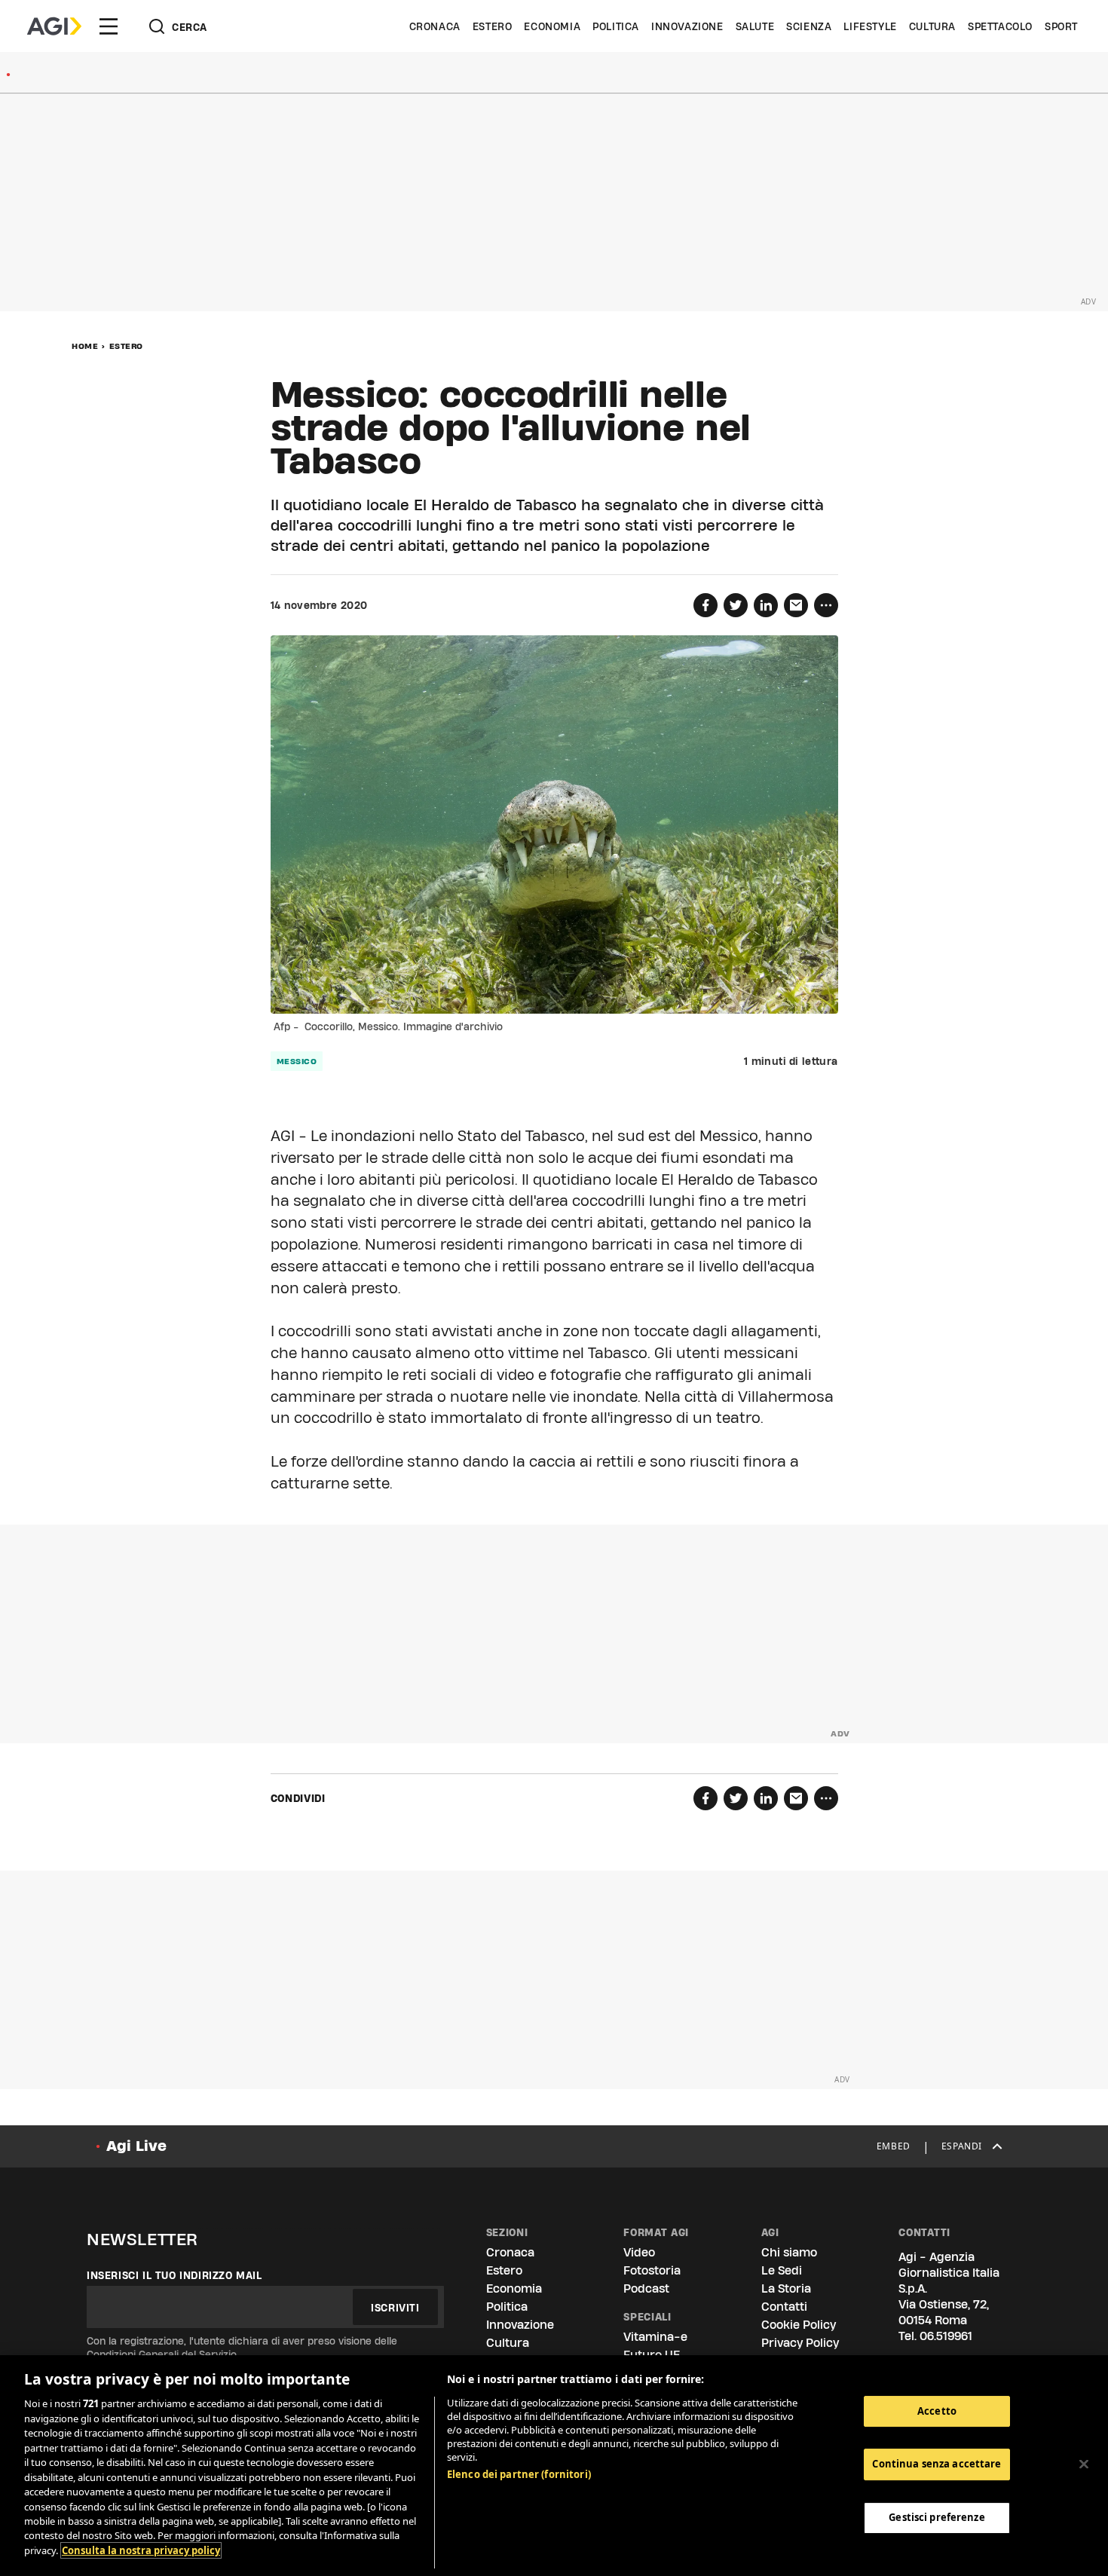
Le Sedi (782, 2270)
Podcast (646, 2288)
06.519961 (946, 2336)
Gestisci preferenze (937, 2517)
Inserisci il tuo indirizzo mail (174, 2275)
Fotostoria (652, 2270)
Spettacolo (1000, 26)
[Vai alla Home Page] (54, 26)
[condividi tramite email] (796, 605)
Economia (552, 26)
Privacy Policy (800, 2343)
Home (85, 346)
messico (297, 1061)
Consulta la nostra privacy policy (141, 2550)
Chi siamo (789, 2252)
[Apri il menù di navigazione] (109, 26)
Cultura (932, 26)
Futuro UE (652, 2355)
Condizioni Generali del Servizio (162, 2354)
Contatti (784, 2307)
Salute (755, 26)
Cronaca (435, 26)
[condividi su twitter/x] (736, 605)
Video (639, 2252)
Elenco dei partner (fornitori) (519, 2474)
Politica (616, 26)
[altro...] (826, 605)
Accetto (937, 2411)
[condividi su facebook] (706, 605)
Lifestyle (870, 26)
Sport (1061, 26)
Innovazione (687, 26)
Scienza (809, 26)
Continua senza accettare (937, 2464)
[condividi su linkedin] (766, 605)
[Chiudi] (1084, 2464)
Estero (493, 26)
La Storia (786, 2288)
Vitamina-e (655, 2337)
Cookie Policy (799, 2325)
